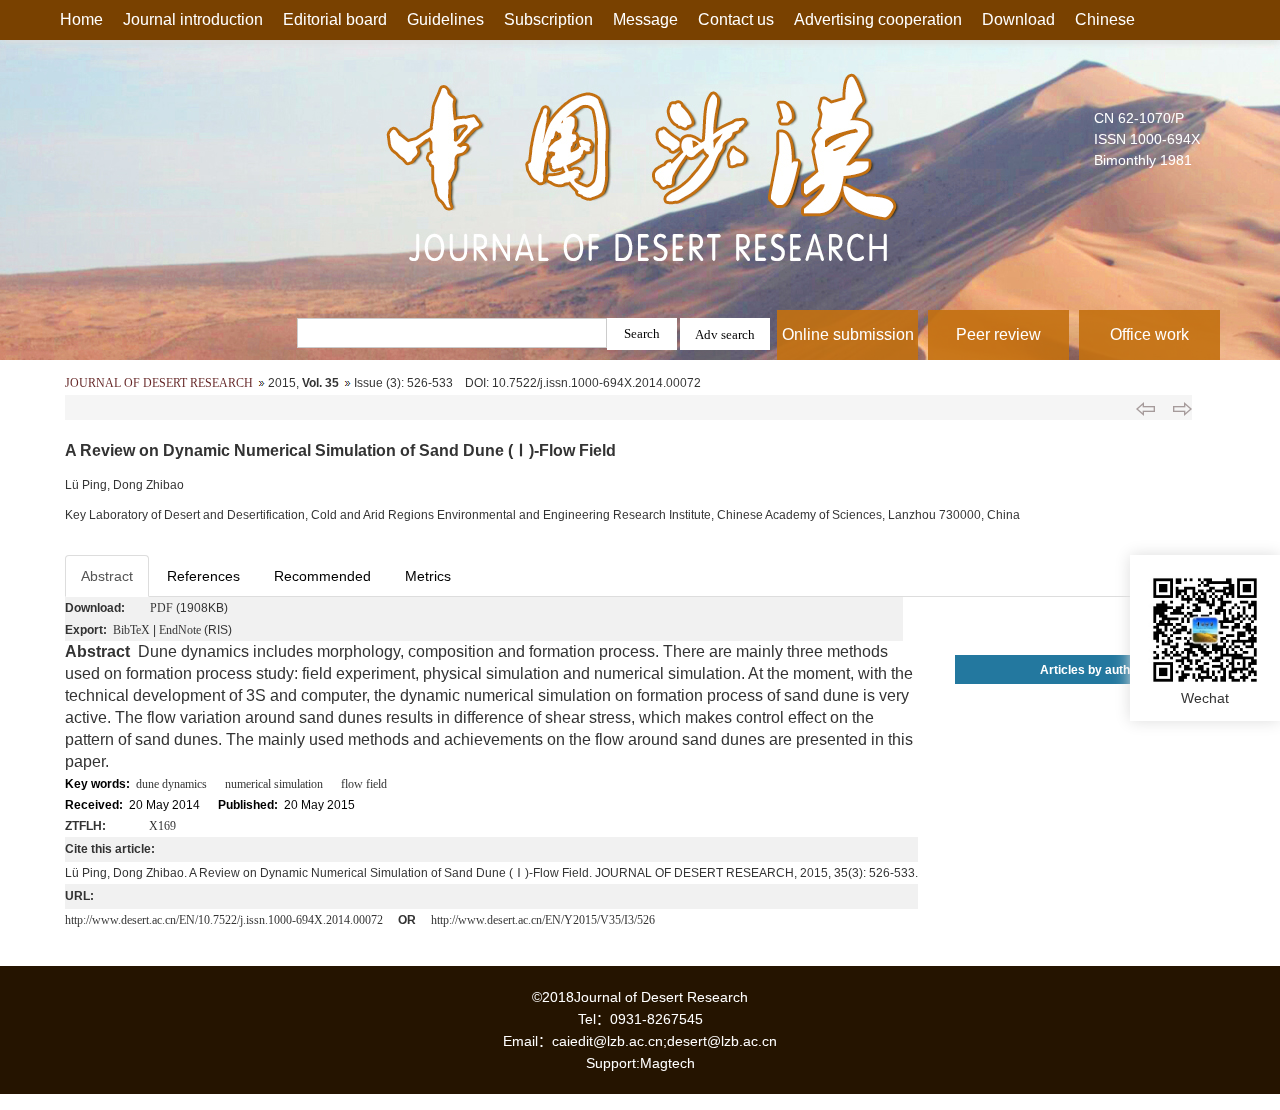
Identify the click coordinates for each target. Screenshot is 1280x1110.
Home (81, 19)
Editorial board (335, 19)
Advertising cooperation (878, 19)
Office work (1149, 334)
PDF (161, 608)
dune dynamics (171, 784)
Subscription (548, 19)
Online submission (848, 334)
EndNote (180, 630)
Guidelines (445, 19)
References (203, 576)
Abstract (107, 576)
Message (645, 19)
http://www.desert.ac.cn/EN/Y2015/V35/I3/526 (543, 920)
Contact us (736, 19)
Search (642, 333)
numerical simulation (274, 784)
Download (1018, 19)
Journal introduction (193, 19)
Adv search (725, 334)
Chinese (1105, 19)
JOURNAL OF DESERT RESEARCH (159, 383)
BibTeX (131, 630)
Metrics (428, 576)
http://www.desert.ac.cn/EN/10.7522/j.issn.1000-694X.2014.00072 (224, 920)
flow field (364, 784)
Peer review (998, 334)
